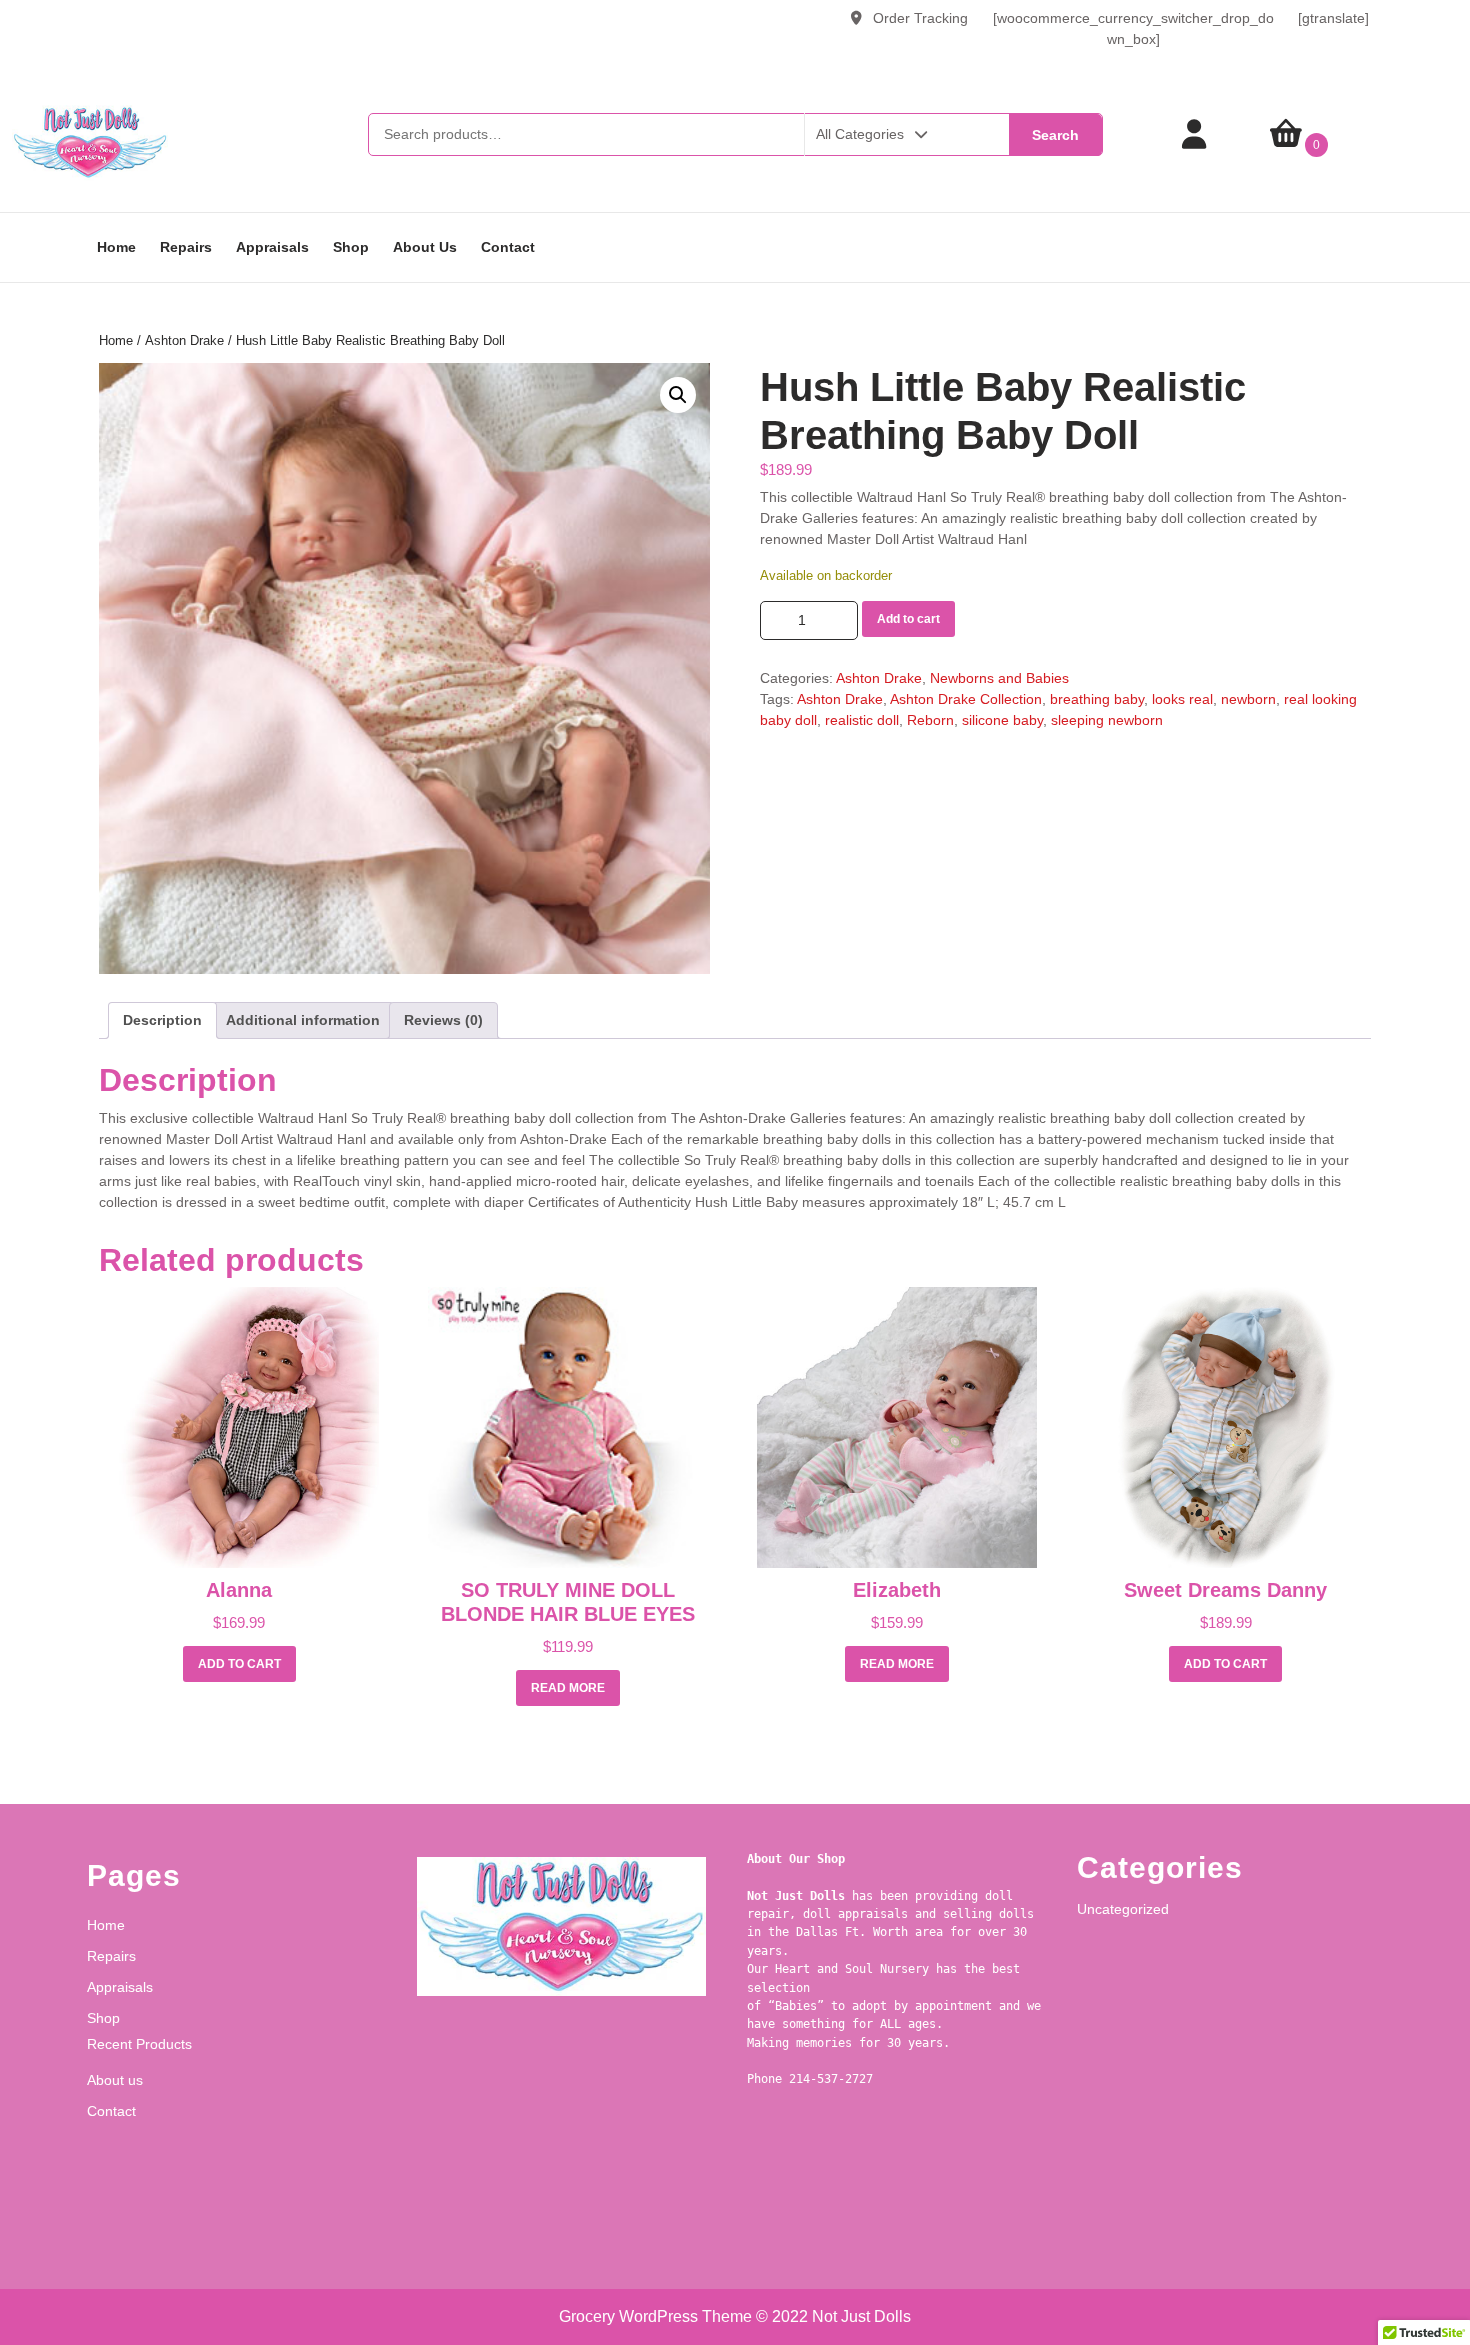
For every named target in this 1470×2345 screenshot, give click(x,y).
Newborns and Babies (999, 678)
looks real (1182, 699)
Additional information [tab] (303, 1020)
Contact (508, 247)
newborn (1248, 699)
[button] (678, 395)
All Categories (860, 134)
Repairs (186, 247)
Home (116, 247)
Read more (568, 1688)
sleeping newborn (1107, 720)
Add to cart (908, 619)
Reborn (930, 720)
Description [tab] (162, 1020)
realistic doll (862, 720)
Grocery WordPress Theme (655, 2316)
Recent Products (139, 2044)
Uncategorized (1123, 1909)
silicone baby (1002, 720)
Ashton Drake (184, 340)
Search (1055, 135)
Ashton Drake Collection (966, 699)
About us (425, 247)
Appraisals (272, 247)
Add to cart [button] (239, 1664)
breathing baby (1097, 699)
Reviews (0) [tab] (443, 1020)
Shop (351, 247)
